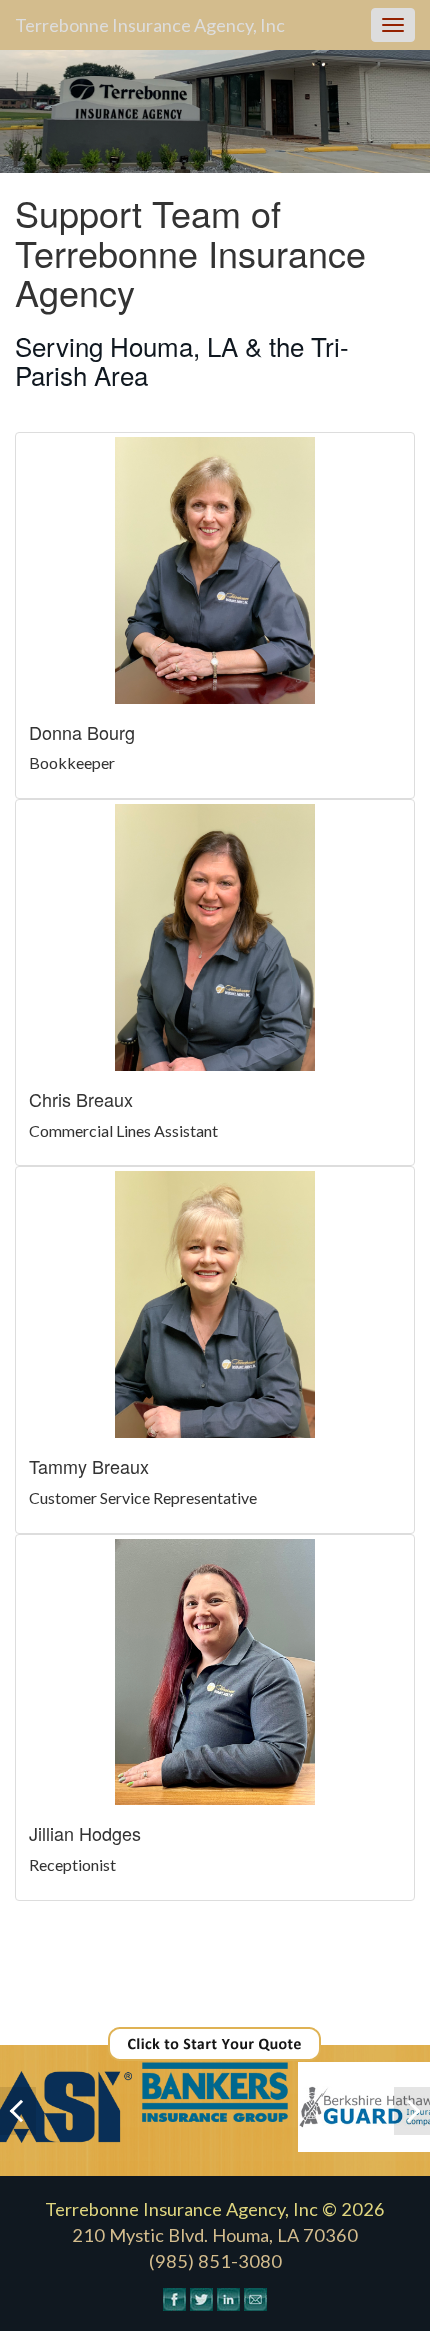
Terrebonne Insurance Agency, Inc (150, 25)
